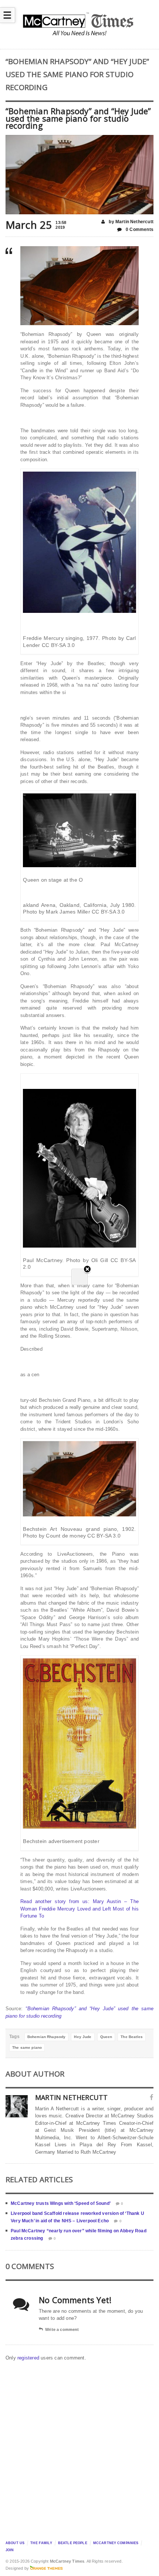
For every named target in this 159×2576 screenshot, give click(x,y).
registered (29, 2358)
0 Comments (139, 229)
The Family (41, 2543)
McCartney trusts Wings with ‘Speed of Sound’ (61, 2203)
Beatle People (73, 2543)
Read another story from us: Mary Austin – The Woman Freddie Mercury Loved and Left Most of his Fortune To (79, 1909)
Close (87, 1281)
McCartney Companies (116, 2543)
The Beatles (132, 2037)
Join (10, 2550)
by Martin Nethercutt (131, 222)
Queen (106, 2037)
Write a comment (62, 2329)
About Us (15, 2543)
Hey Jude (83, 2037)
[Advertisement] (79, 2449)
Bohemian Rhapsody (47, 2037)
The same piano (27, 2047)
